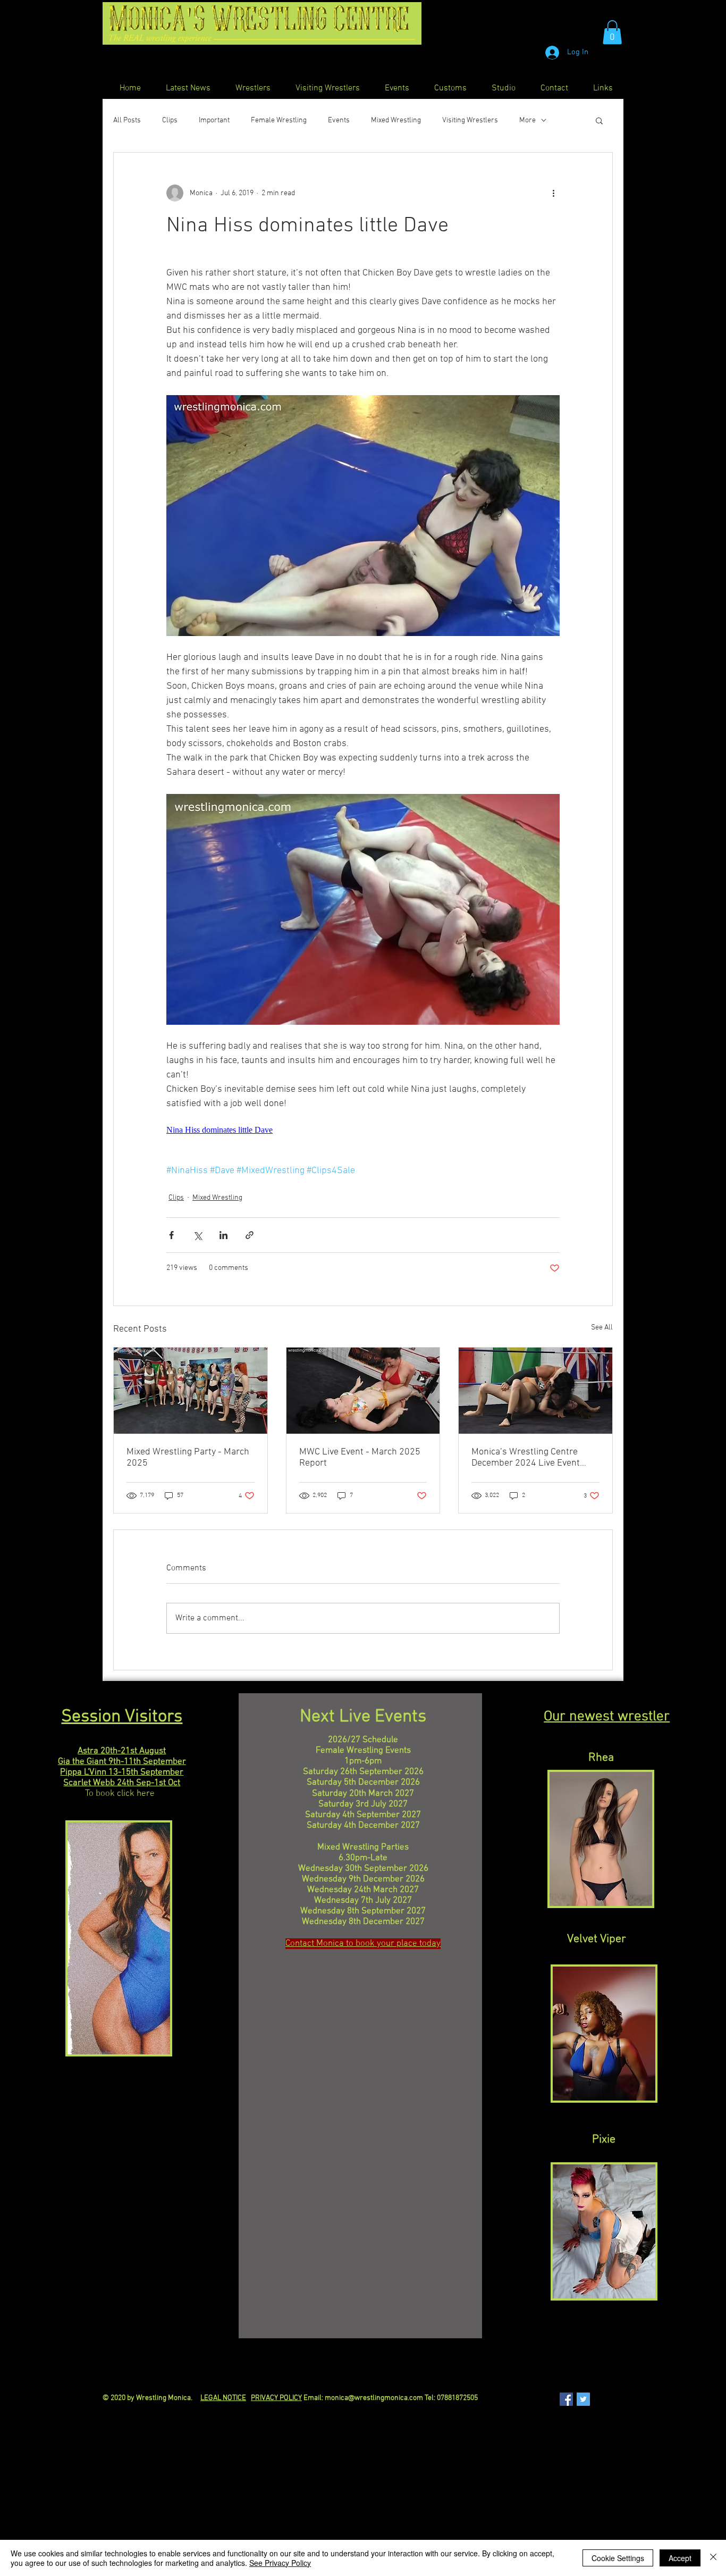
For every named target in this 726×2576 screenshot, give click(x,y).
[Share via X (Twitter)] (197, 1235)
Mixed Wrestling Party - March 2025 (188, 1458)
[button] (612, 32)
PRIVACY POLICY (276, 2398)
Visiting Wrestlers (470, 120)
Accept (680, 2558)
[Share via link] (250, 1235)
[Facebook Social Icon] (566, 2399)
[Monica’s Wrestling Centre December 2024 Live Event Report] (535, 1391)
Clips (170, 120)
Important (214, 120)
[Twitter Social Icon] (583, 2399)
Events (339, 120)
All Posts (127, 120)
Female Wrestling (279, 120)
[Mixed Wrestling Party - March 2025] (191, 1391)
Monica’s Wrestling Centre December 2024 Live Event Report (526, 1458)
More (527, 120)
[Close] (713, 2558)
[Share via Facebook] (171, 1235)
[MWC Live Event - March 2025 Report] (363, 1391)
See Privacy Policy (280, 2563)
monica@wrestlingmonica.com (374, 2398)
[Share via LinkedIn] (223, 1235)
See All (602, 1328)
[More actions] (553, 193)
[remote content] (363, 1130)
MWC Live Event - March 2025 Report (360, 1458)
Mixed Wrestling (396, 120)
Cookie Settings (618, 2558)
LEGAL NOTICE (223, 2398)
